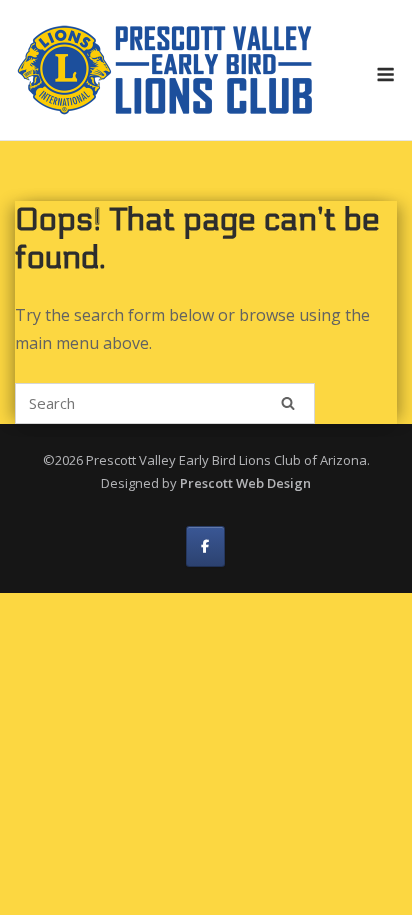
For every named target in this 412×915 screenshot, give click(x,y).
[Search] (288, 403)
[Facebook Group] (205, 546)
